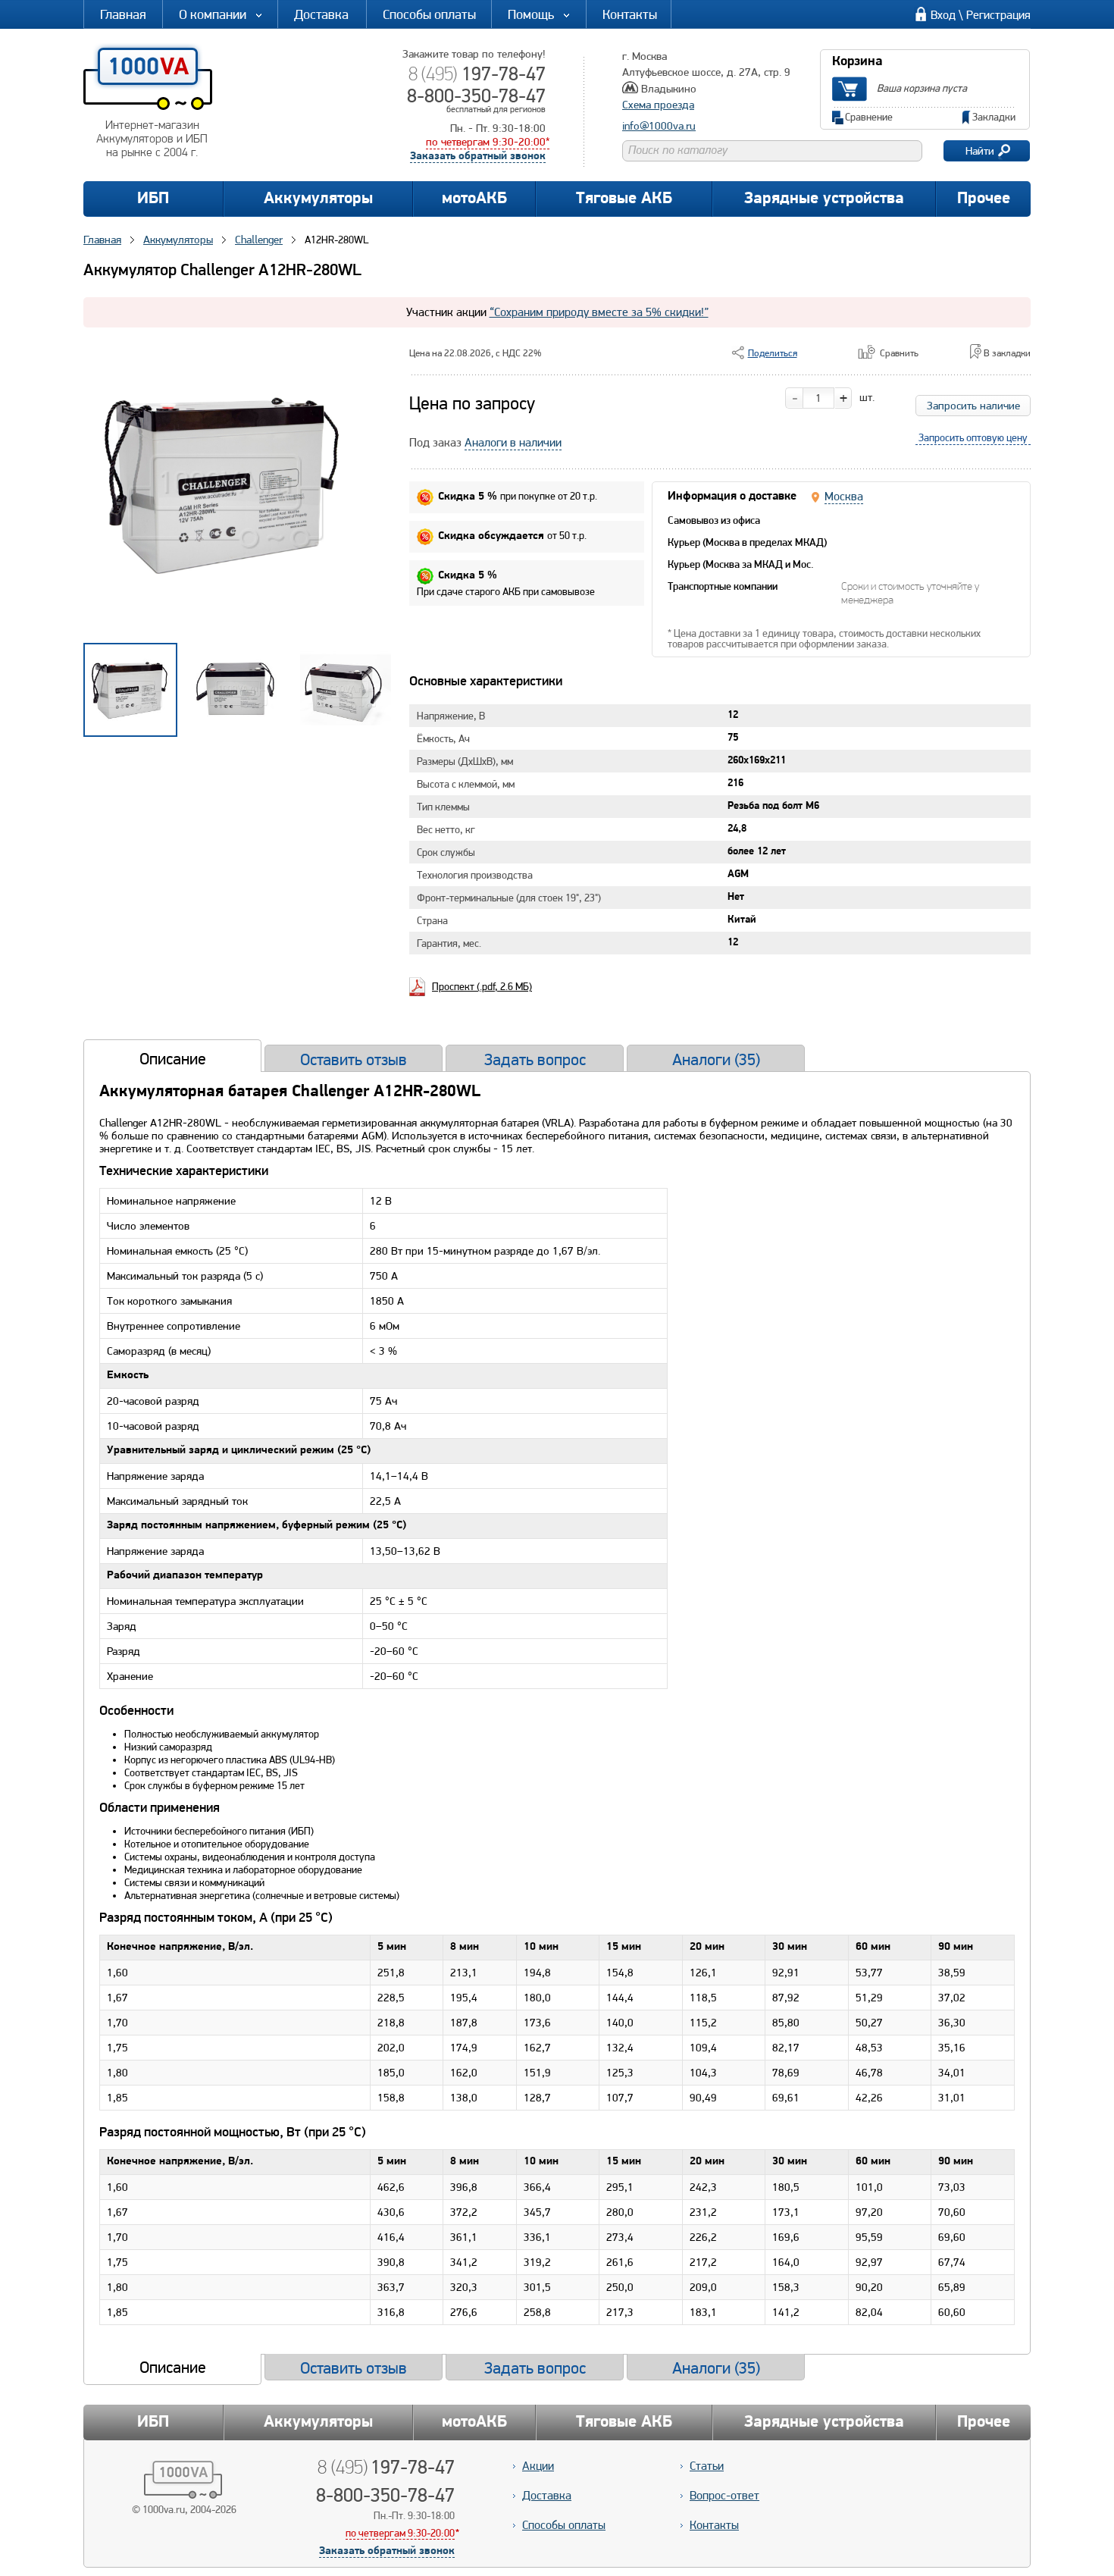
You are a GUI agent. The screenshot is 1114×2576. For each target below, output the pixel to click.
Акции (538, 2466)
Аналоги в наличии (513, 442)
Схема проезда (658, 105)
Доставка (321, 14)
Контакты (630, 14)
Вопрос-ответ (724, 2495)
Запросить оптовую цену (973, 437)
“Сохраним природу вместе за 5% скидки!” (599, 312)
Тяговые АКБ (624, 199)
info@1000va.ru (659, 126)
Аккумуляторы (318, 199)
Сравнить (899, 353)
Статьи (707, 2466)
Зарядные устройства (824, 199)
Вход (943, 15)
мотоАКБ (474, 199)
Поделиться (773, 353)
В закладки (1007, 353)
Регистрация (998, 15)
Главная (123, 14)
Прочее (984, 199)
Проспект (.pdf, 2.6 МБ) (482, 986)
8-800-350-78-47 (476, 96)
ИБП (153, 199)
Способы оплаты (429, 14)
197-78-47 (477, 74)
